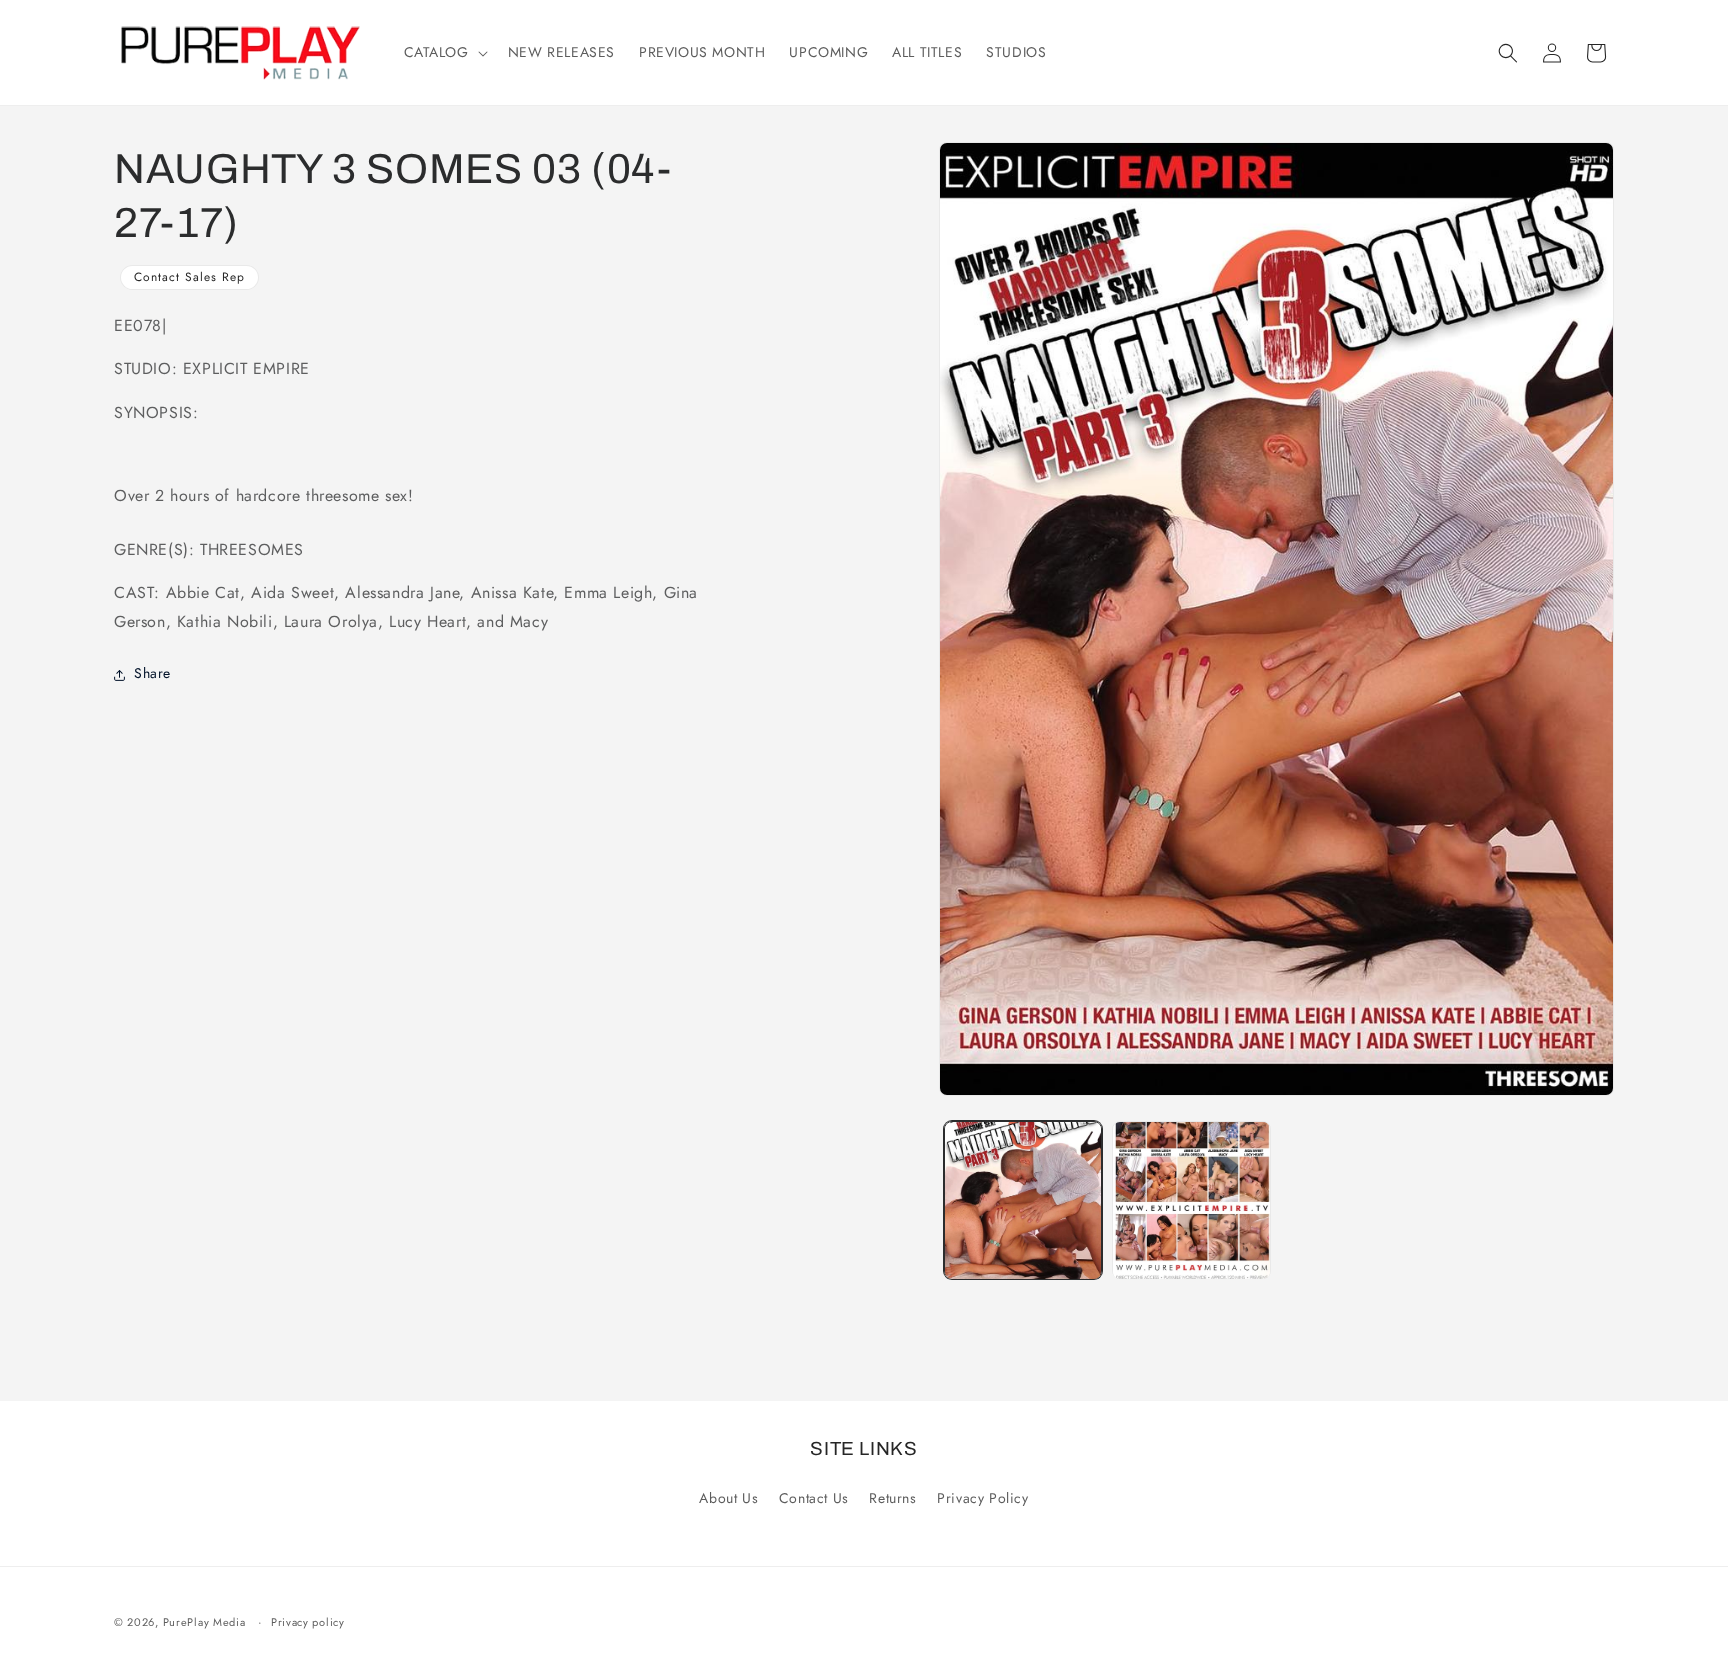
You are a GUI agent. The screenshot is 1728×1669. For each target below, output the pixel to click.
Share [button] (152, 674)
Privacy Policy (982, 1498)
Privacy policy (308, 1622)
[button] (444, 52)
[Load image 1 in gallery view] (1023, 1200)
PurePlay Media (204, 1622)
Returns (892, 1498)
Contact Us (814, 1498)
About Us (728, 1498)
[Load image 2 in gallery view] (1191, 1200)
